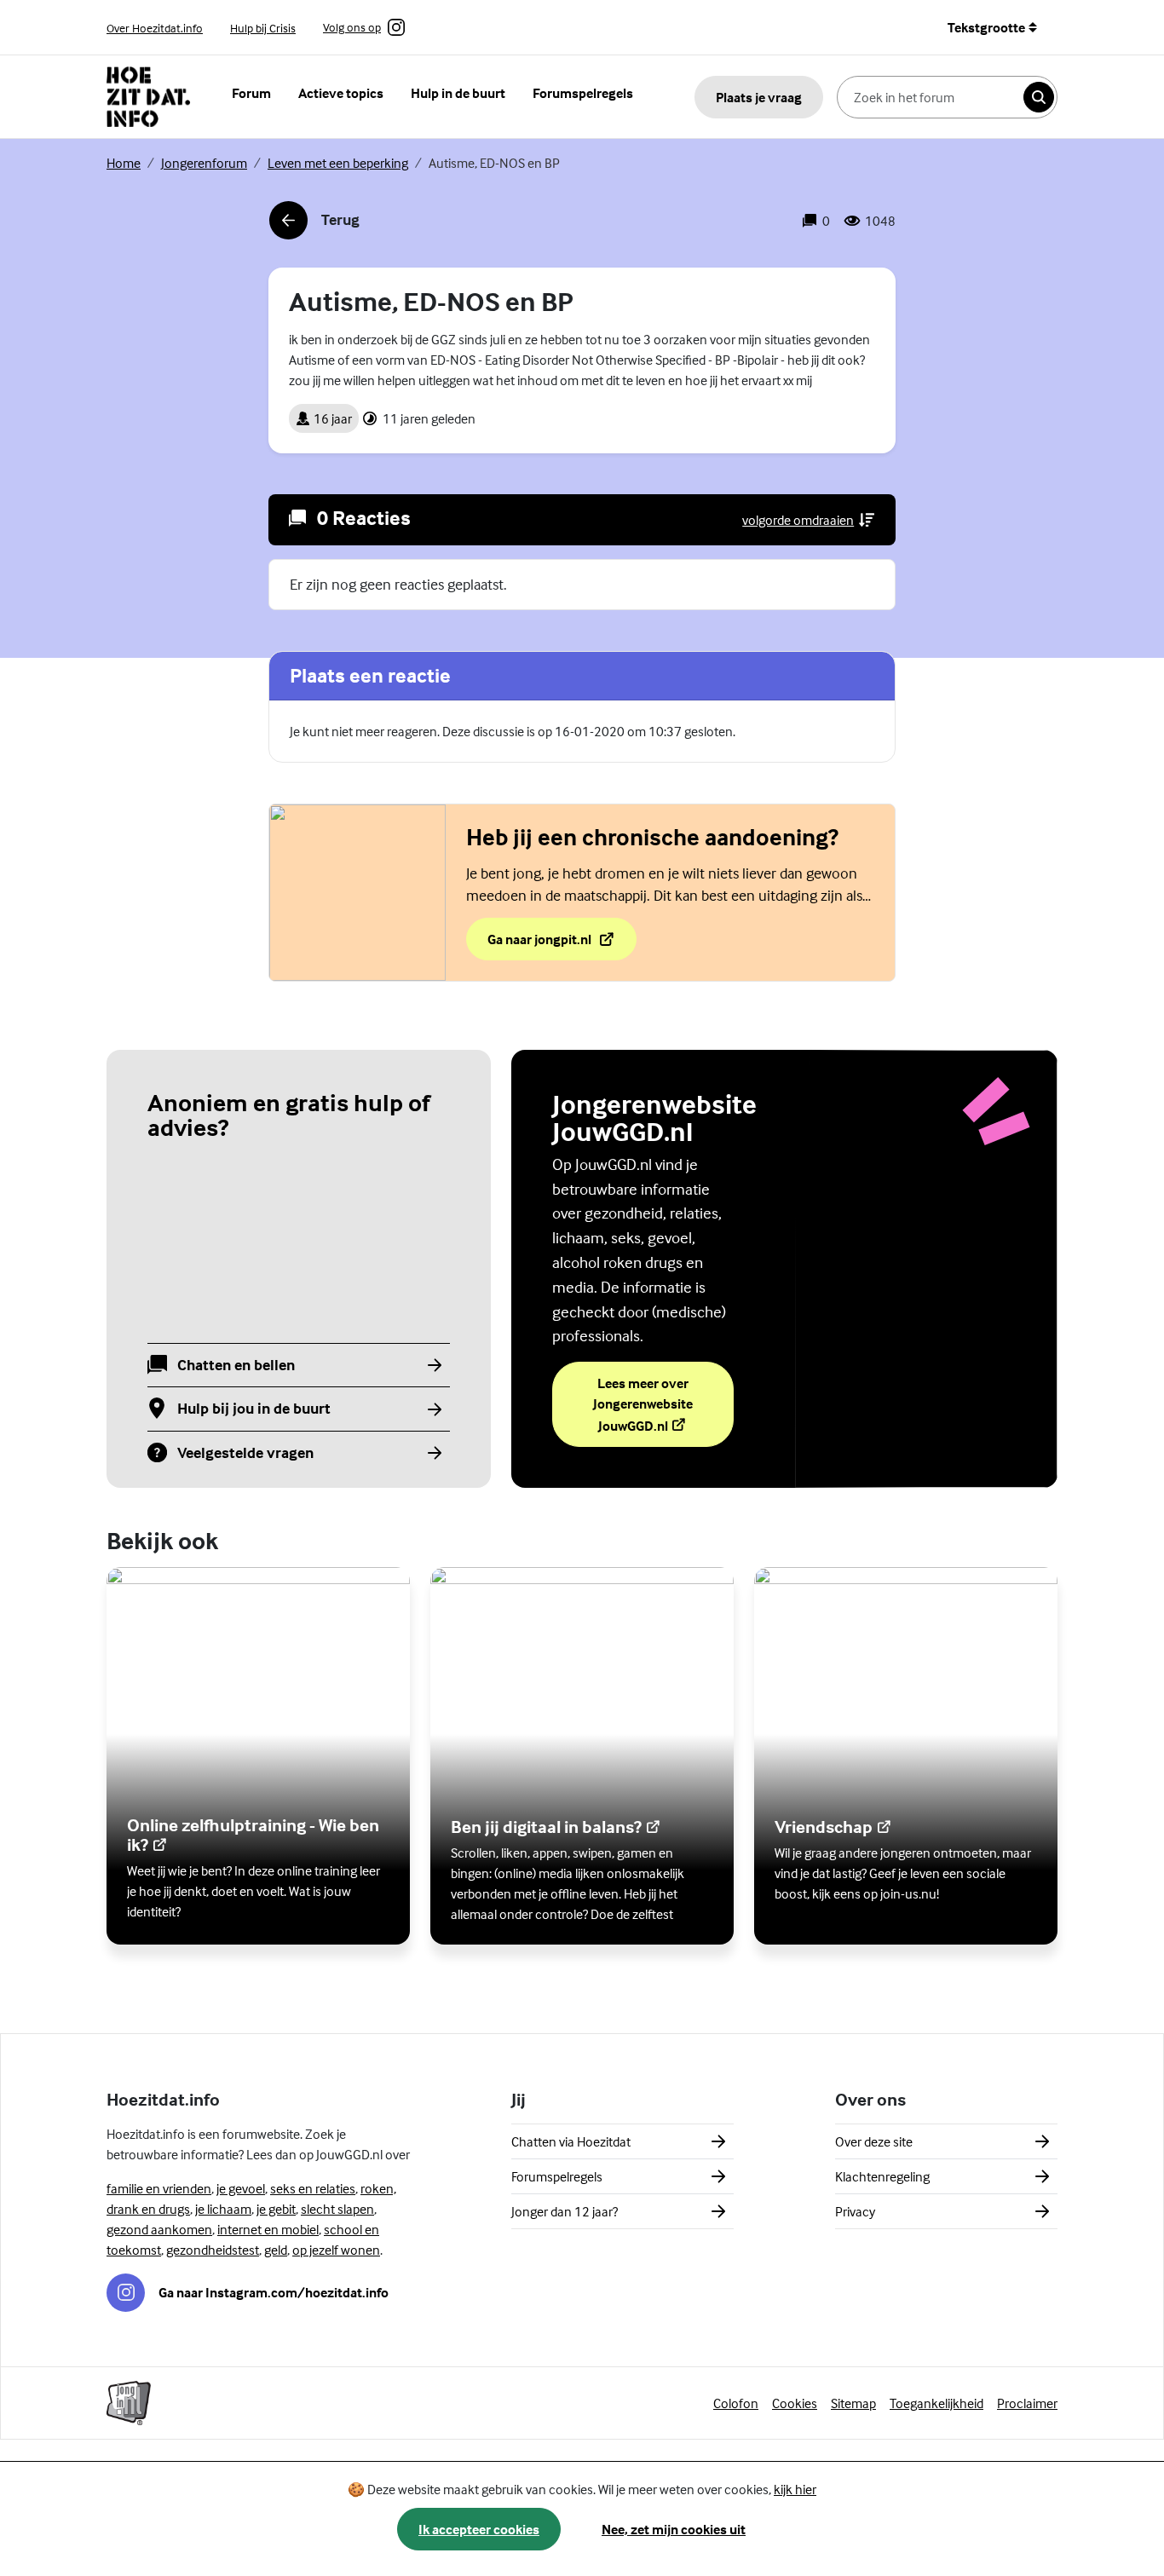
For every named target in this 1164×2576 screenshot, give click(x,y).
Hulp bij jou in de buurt (254, 1409)
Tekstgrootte (986, 27)
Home (124, 163)
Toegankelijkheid (936, 2403)
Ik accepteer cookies (479, 2529)
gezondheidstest (213, 2250)
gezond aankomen (159, 2229)
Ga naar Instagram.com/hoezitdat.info (274, 2292)
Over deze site (874, 2141)
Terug (314, 225)
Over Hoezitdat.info (155, 28)
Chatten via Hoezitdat (571, 2141)
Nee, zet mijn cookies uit (674, 2529)
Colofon (736, 2403)
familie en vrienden (159, 2188)
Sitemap (853, 2403)
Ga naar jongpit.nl (562, 944)
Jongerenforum (204, 163)
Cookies (795, 2403)
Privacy (855, 2211)
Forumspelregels (583, 93)
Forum (251, 93)
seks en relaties (313, 2188)
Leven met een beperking (338, 163)
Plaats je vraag (759, 97)
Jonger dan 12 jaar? (565, 2211)
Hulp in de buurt (458, 93)
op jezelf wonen (336, 2250)
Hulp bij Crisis (263, 28)
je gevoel (241, 2188)
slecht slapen (337, 2209)
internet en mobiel (268, 2229)
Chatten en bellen (236, 1366)
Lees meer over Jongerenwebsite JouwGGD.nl (663, 1404)
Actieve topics (341, 93)
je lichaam (223, 2209)
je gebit (276, 2209)
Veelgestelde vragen (245, 1453)
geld (276, 2250)
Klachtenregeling (882, 2176)
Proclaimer (1027, 2403)
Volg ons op (352, 28)
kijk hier (795, 2489)
